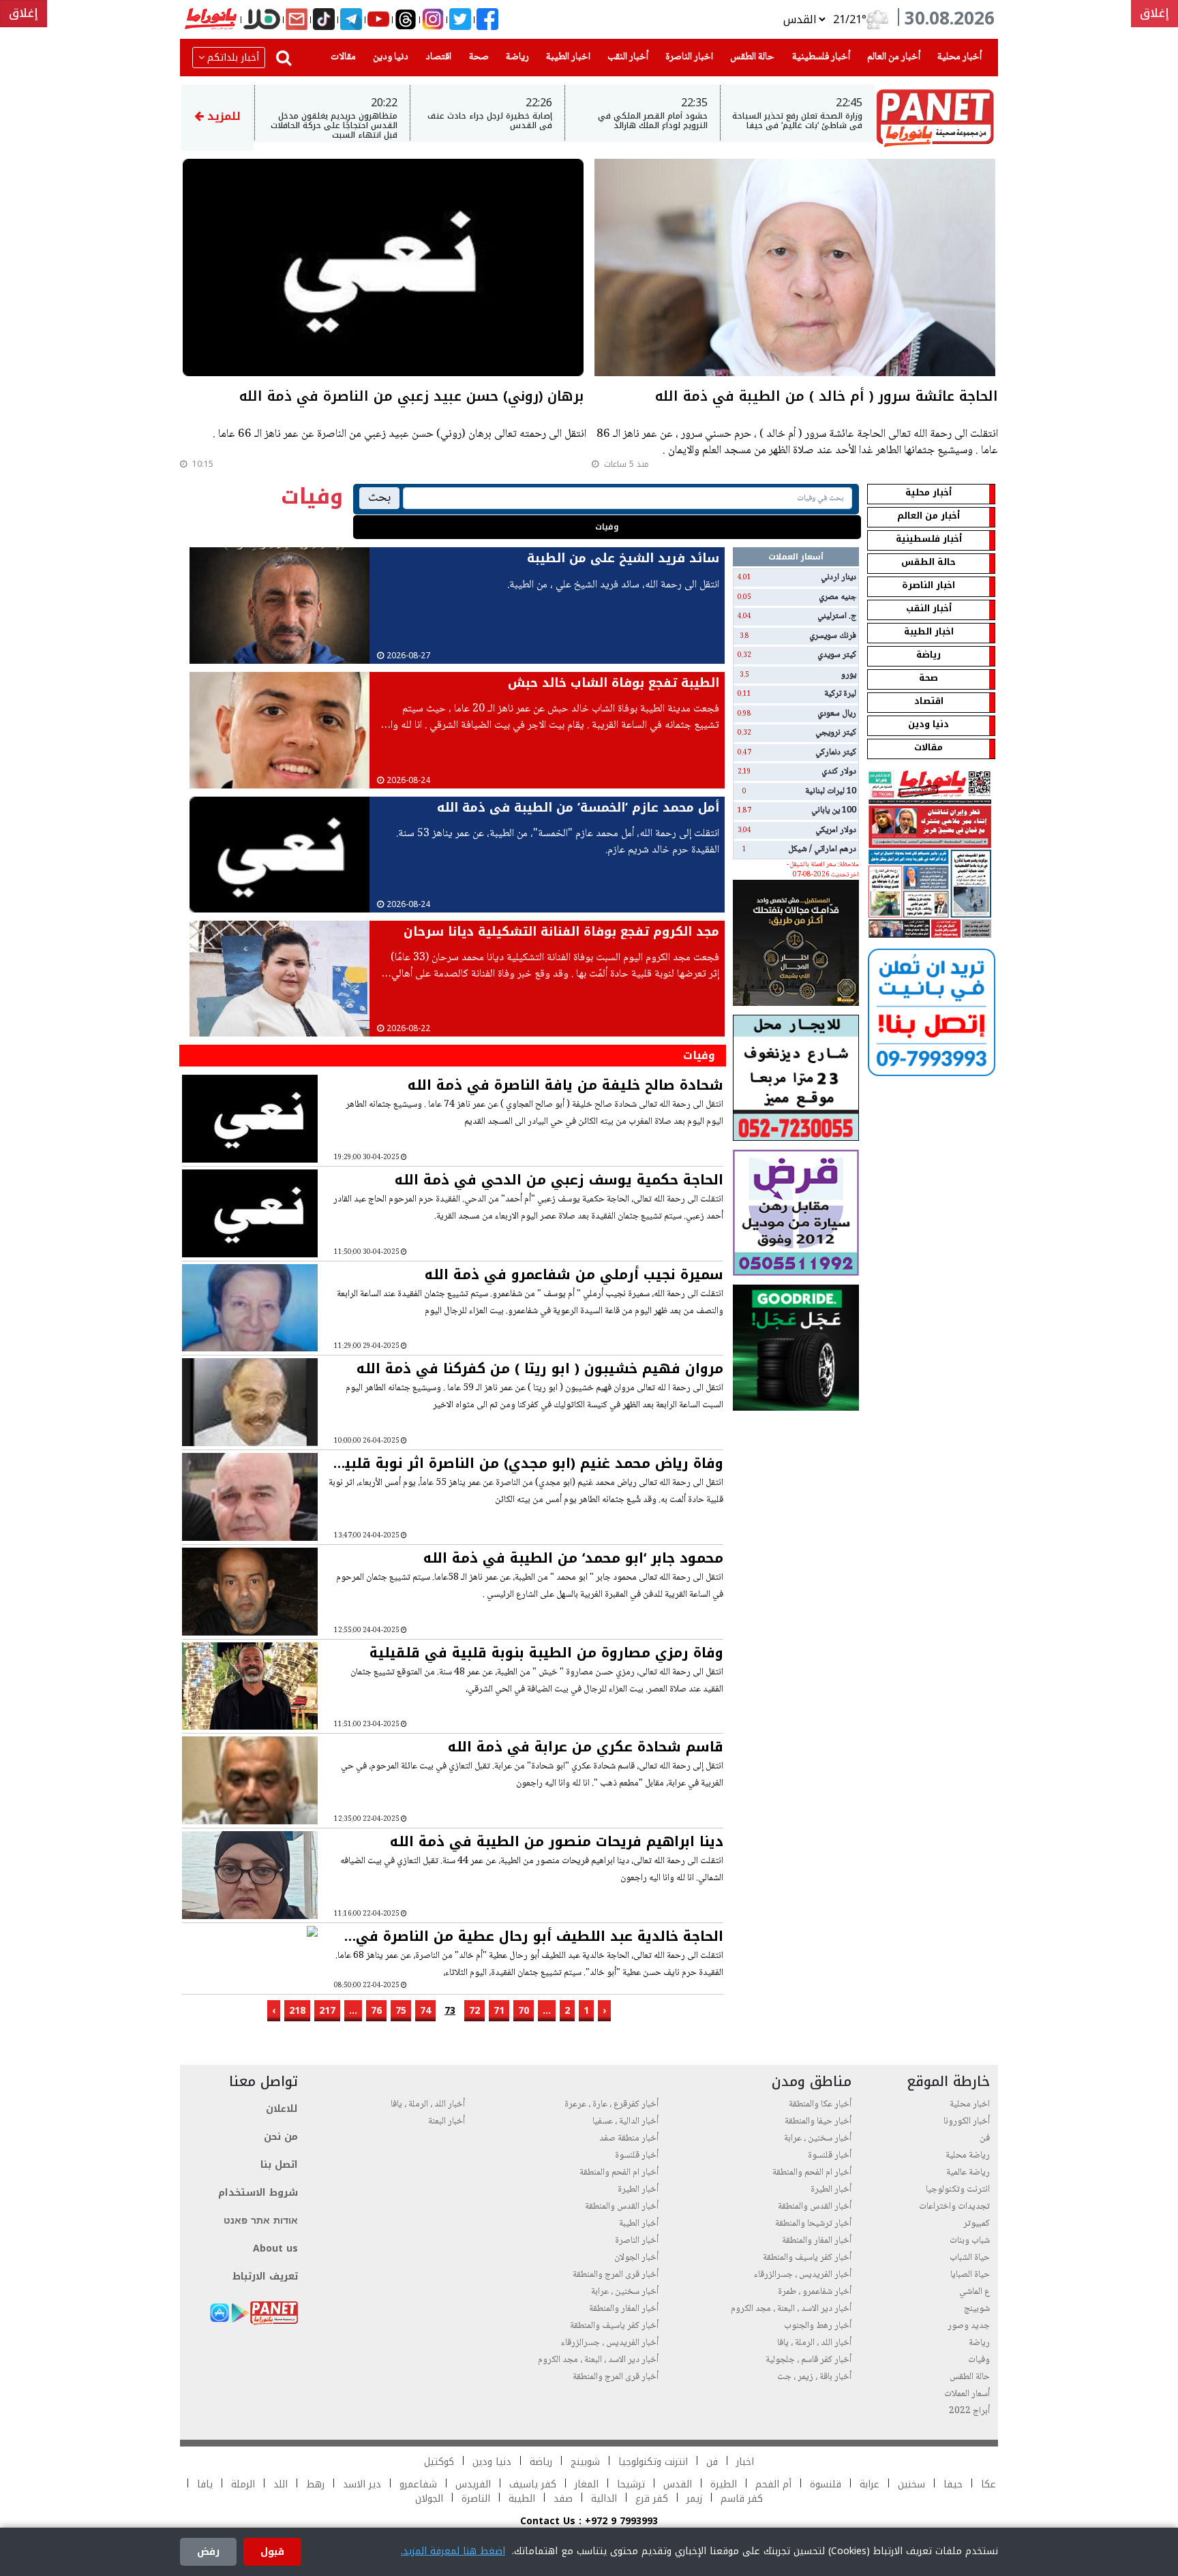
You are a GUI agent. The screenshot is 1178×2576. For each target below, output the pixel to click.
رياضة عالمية (968, 2173)
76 (376, 2011)
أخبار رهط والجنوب (818, 2326)
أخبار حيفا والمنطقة (818, 2121)
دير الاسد (362, 2484)
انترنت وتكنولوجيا (958, 2190)
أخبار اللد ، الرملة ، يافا (814, 2343)
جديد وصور (969, 2326)
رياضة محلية (968, 2156)
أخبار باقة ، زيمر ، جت (814, 2377)
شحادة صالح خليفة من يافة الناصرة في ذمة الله (565, 1085)
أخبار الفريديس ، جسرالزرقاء (803, 2275)
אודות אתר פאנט (261, 2221)
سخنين (911, 2484)
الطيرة (724, 2484)
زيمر (694, 2499)
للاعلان (282, 2109)
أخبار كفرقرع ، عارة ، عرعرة (611, 2104)
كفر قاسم (740, 2499)
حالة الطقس (750, 57)
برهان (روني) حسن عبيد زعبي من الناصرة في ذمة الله (411, 398)
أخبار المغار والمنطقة (817, 2241)
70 (524, 2011)
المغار (587, 2484)
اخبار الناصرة (686, 57)
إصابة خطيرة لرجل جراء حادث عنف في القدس (490, 121)
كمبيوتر (977, 2224)
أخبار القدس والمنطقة (815, 2207)
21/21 (847, 20)
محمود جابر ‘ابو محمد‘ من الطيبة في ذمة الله (573, 1558)
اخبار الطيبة (565, 57)
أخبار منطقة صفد (629, 2138)
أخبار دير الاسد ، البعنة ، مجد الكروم (791, 2309)
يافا (205, 2484)
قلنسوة (826, 2484)
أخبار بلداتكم (233, 58)
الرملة (243, 2484)
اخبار (745, 2462)
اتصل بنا (279, 2165)
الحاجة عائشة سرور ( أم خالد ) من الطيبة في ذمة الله (827, 398)
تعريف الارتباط (265, 2276)
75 (401, 2011)
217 (327, 2011)
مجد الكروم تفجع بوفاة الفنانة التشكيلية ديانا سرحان (561, 932)
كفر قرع (652, 2499)
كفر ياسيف (533, 2484)
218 (297, 2011)
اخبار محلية (970, 2104)
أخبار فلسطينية (818, 57)
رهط (315, 2484)
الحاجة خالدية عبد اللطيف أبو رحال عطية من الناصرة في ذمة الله (540, 1936)
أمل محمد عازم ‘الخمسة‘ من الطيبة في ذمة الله (578, 808)
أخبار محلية (957, 57)
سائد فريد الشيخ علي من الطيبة (623, 558)
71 (499, 2011)
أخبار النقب (625, 57)
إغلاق (1154, 13)
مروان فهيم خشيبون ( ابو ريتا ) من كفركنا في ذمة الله (540, 1368)
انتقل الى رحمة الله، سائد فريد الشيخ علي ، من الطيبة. (613, 585)
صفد (561, 2499)
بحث (379, 498)
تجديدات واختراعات (954, 2207)
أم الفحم (773, 2484)
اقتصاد (436, 57)
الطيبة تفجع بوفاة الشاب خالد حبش (614, 683)
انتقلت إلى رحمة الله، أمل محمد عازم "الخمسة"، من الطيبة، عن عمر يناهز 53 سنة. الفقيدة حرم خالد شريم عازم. (558, 842)
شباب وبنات (970, 2241)
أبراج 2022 (969, 2411)
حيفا (953, 2484)
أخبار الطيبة (639, 2224)
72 (474, 2011)
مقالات (341, 57)
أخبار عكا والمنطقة (820, 2104)
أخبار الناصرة (637, 2241)
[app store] (220, 2313)
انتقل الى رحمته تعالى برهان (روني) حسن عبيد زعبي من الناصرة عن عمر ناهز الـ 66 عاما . (399, 435)
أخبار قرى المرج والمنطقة (616, 2275)
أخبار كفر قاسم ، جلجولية (809, 2360)
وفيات (607, 527)
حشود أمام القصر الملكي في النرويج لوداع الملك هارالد (653, 121)
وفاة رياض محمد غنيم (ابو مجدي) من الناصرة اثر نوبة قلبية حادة (530, 1463)
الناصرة (476, 2499)
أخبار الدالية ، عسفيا (625, 2121)
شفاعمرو (418, 2484)
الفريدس (473, 2484)
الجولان (429, 2499)
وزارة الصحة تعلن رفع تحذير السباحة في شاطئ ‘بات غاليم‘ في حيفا (797, 121)
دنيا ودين (388, 57)
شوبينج (977, 2309)
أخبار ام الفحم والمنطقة (812, 2173)
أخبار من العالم (891, 57)
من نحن (281, 2137)
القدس (678, 2484)
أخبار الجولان (636, 2258)
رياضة (515, 57)
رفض (208, 2552)
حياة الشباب (970, 2258)
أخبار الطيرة (831, 2190)
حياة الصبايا (970, 2275)
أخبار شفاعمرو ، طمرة (815, 2292)
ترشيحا (631, 2484)
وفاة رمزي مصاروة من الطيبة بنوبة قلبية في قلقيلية (546, 1653)
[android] (240, 2313)
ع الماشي (975, 2292)
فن (985, 2138)
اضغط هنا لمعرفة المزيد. (453, 2551)
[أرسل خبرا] (297, 20)
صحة (476, 57)
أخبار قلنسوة (830, 2156)
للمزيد (222, 116)
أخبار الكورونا (967, 2121)
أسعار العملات (967, 2394)
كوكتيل (439, 2462)
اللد (281, 2484)
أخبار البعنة (447, 2121)
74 (425, 2011)
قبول (272, 2552)
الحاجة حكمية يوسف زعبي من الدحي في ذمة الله (559, 1180)
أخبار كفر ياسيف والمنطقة (807, 2258)
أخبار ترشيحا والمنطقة (813, 2224)
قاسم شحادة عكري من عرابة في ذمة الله (586, 1747)
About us (275, 2249)
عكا (988, 2484)
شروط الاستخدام (258, 2193)
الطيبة (522, 2499)
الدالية (604, 2499)
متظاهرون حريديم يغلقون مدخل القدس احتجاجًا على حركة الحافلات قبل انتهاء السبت (334, 126)
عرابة (870, 2484)
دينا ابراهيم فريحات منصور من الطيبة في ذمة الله (557, 1841)
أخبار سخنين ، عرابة (818, 2138)
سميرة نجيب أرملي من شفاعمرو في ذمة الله (574, 1274)
